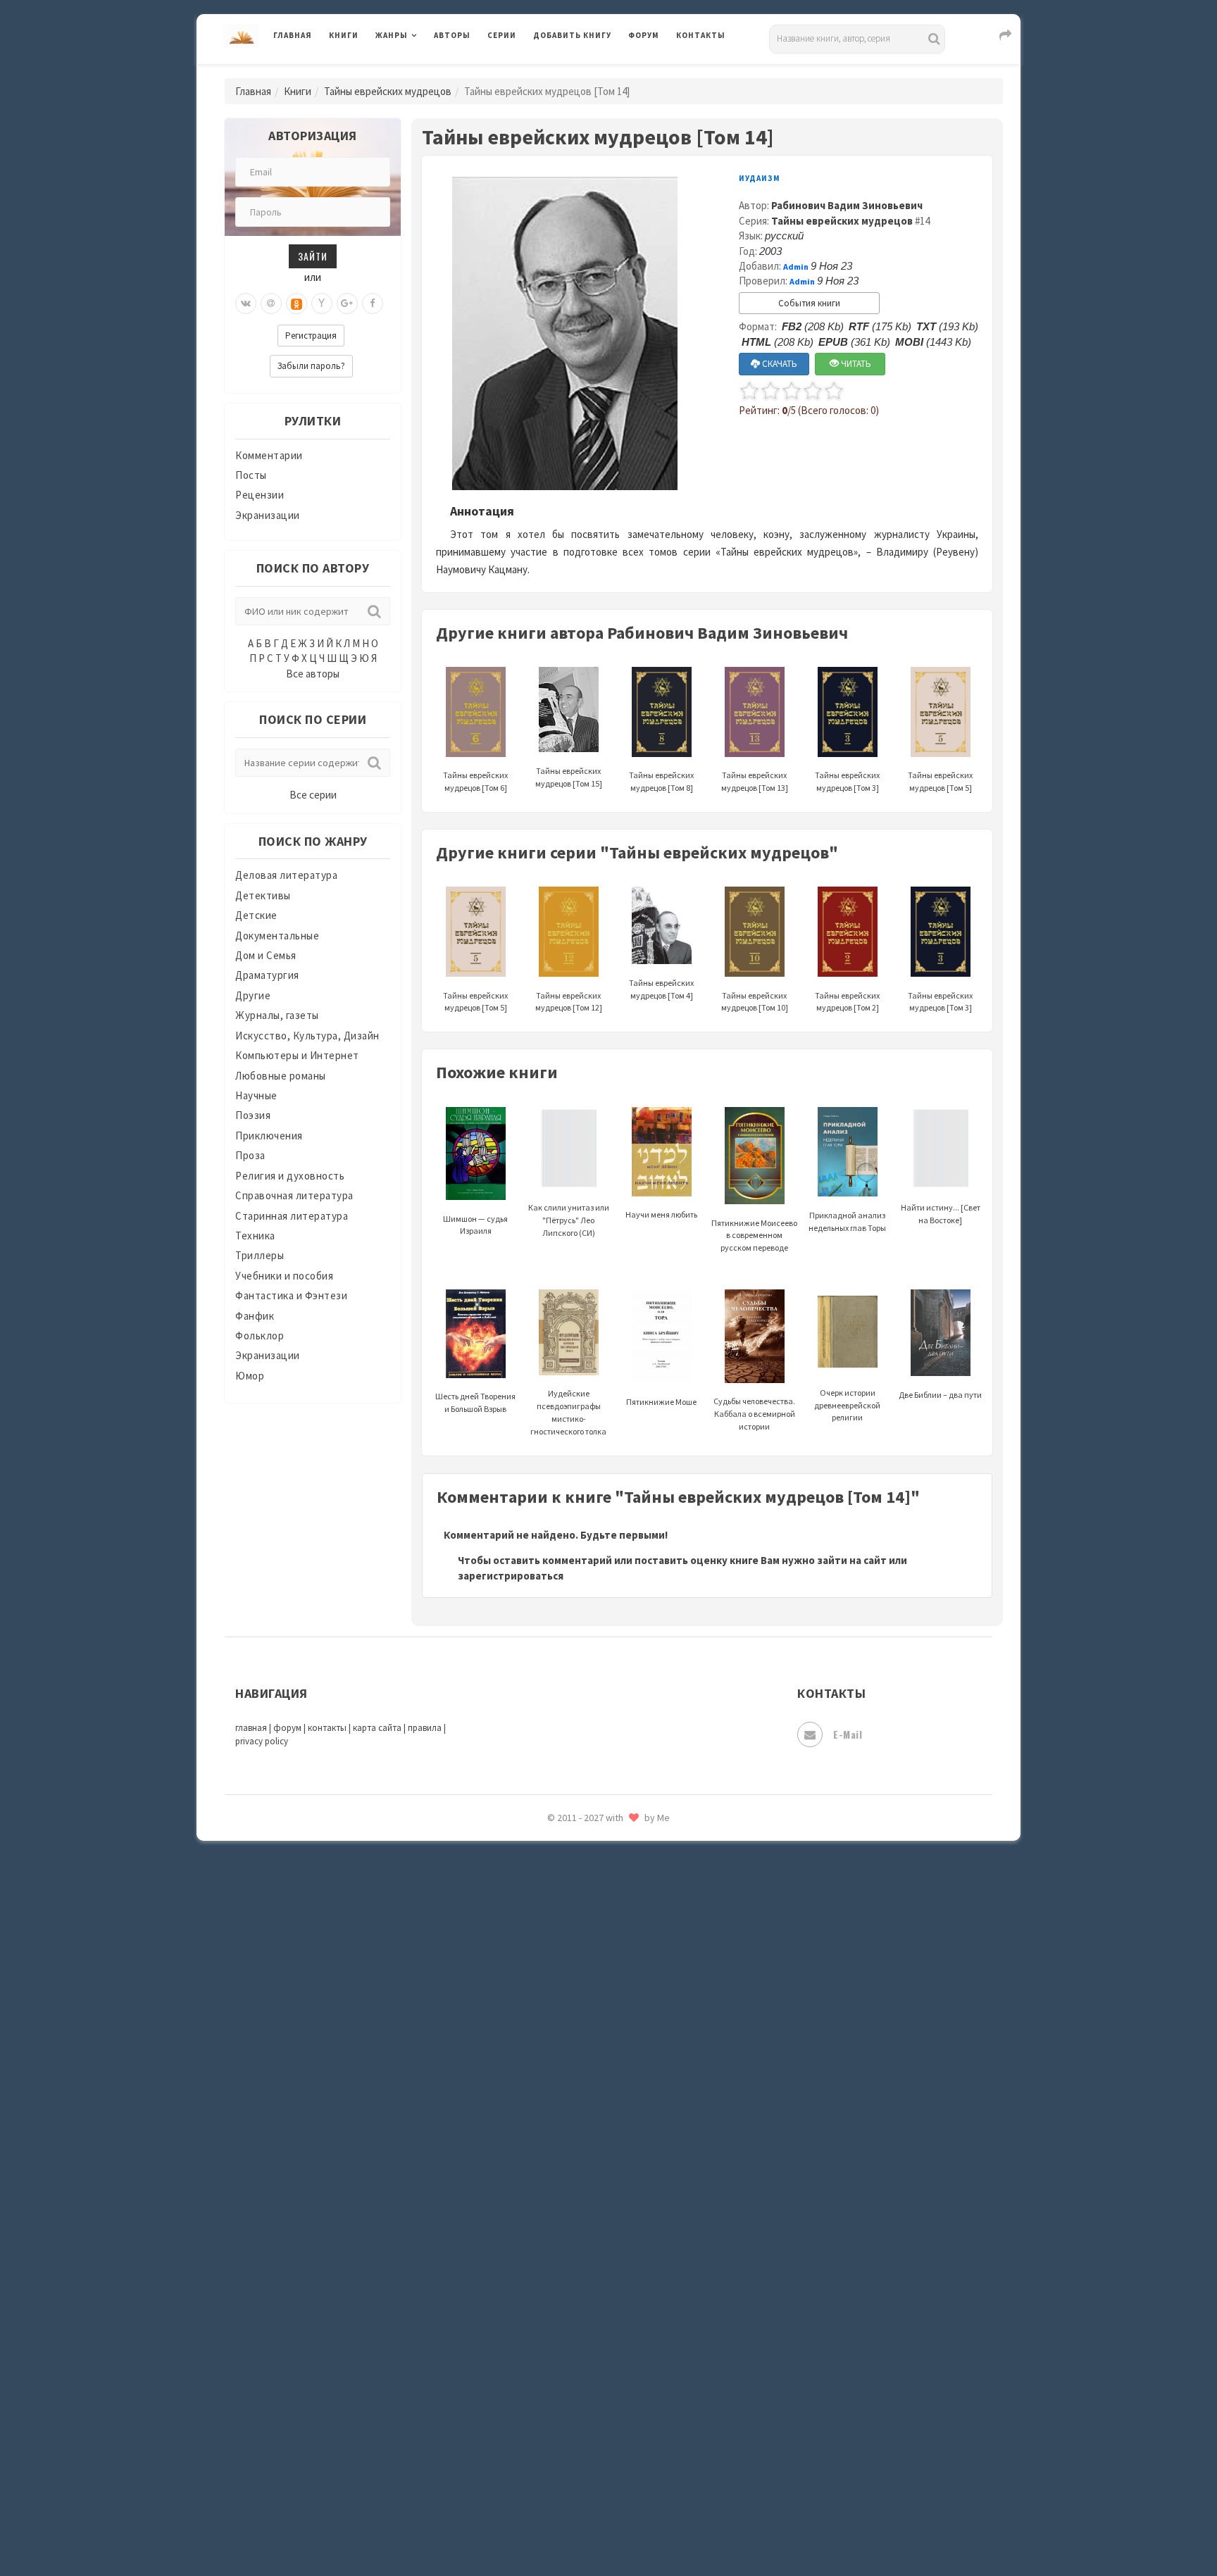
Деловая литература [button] (425, 72)
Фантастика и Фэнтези (291, 1295)
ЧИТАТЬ (855, 364)
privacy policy (262, 1741)
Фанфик (255, 1316)
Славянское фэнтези (585, 2056)
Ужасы (550, 2276)
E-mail (848, 1734)
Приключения (269, 1136)
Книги (344, 35)
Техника (255, 1236)
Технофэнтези (570, 2245)
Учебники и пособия (284, 1276)
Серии (502, 35)
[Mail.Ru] (271, 304)
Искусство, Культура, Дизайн (307, 1036)
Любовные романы (281, 1076)
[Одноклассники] (297, 304)
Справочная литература (294, 1195)
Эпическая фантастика (591, 2402)
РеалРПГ (554, 1961)
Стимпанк (559, 2182)
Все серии (313, 795)
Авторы (452, 35)
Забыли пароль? (311, 366)
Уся (543, 2308)
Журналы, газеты (277, 1015)
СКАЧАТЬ (779, 364)
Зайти (313, 256)
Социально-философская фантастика (628, 2150)
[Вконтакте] (246, 304)
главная (251, 1728)
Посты (251, 475)
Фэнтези (555, 2339)
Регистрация (311, 336)
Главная (293, 35)
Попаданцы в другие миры (599, 1867)
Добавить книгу (572, 35)
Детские (256, 915)
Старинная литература (292, 1216)
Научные (256, 1095)
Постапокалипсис (579, 1899)
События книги (809, 303)
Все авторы (313, 674)
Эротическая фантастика (597, 2465)
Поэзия (253, 1115)
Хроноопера (563, 2370)
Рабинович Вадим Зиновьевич (847, 205)
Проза (250, 1155)
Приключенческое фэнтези (601, 1930)
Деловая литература (583, 72)
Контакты (701, 35)
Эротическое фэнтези (588, 2496)
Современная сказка (584, 2119)
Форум (644, 35)
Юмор (250, 1376)
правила (425, 1728)
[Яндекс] (322, 304)
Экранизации (268, 515)
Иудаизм (760, 178)
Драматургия (267, 975)
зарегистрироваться (511, 1576)
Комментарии (269, 455)
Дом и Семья (266, 955)
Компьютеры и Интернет (297, 1055)
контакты (327, 1728)
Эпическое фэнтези (582, 2434)
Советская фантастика (591, 2087)
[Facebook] (373, 304)
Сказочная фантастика (591, 2025)
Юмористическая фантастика (608, 2528)
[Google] (347, 304)
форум (287, 1728)
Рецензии (260, 495)
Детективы (263, 895)
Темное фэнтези (574, 2213)
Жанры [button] (392, 35)
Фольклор (260, 1336)
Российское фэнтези (586, 1993)
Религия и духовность (290, 1176)
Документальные (277, 936)
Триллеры (260, 1255)
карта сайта (377, 1728)
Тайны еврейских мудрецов (388, 91)
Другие (253, 995)
